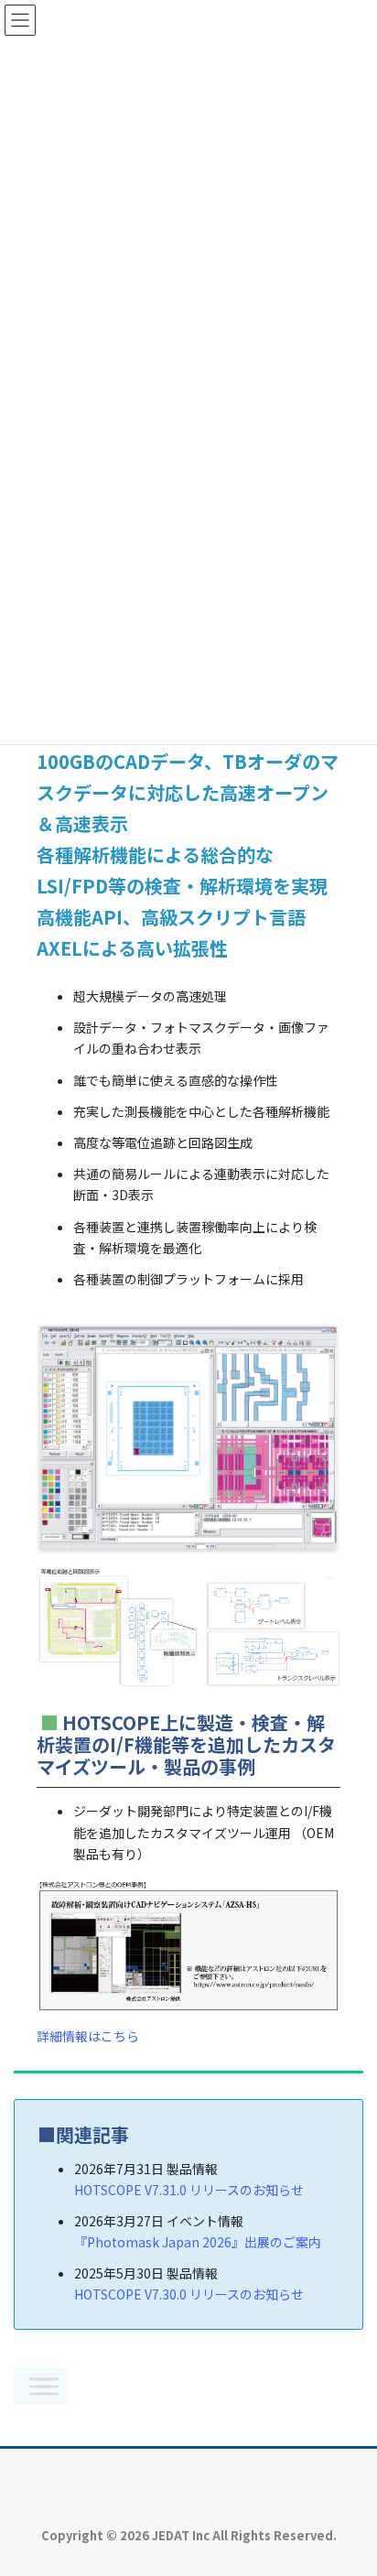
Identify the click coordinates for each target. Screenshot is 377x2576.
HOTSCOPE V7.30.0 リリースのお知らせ (189, 2294)
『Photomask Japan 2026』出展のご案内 (198, 2242)
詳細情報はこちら (88, 2036)
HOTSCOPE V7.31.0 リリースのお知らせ (189, 2190)
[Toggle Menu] (44, 2386)
